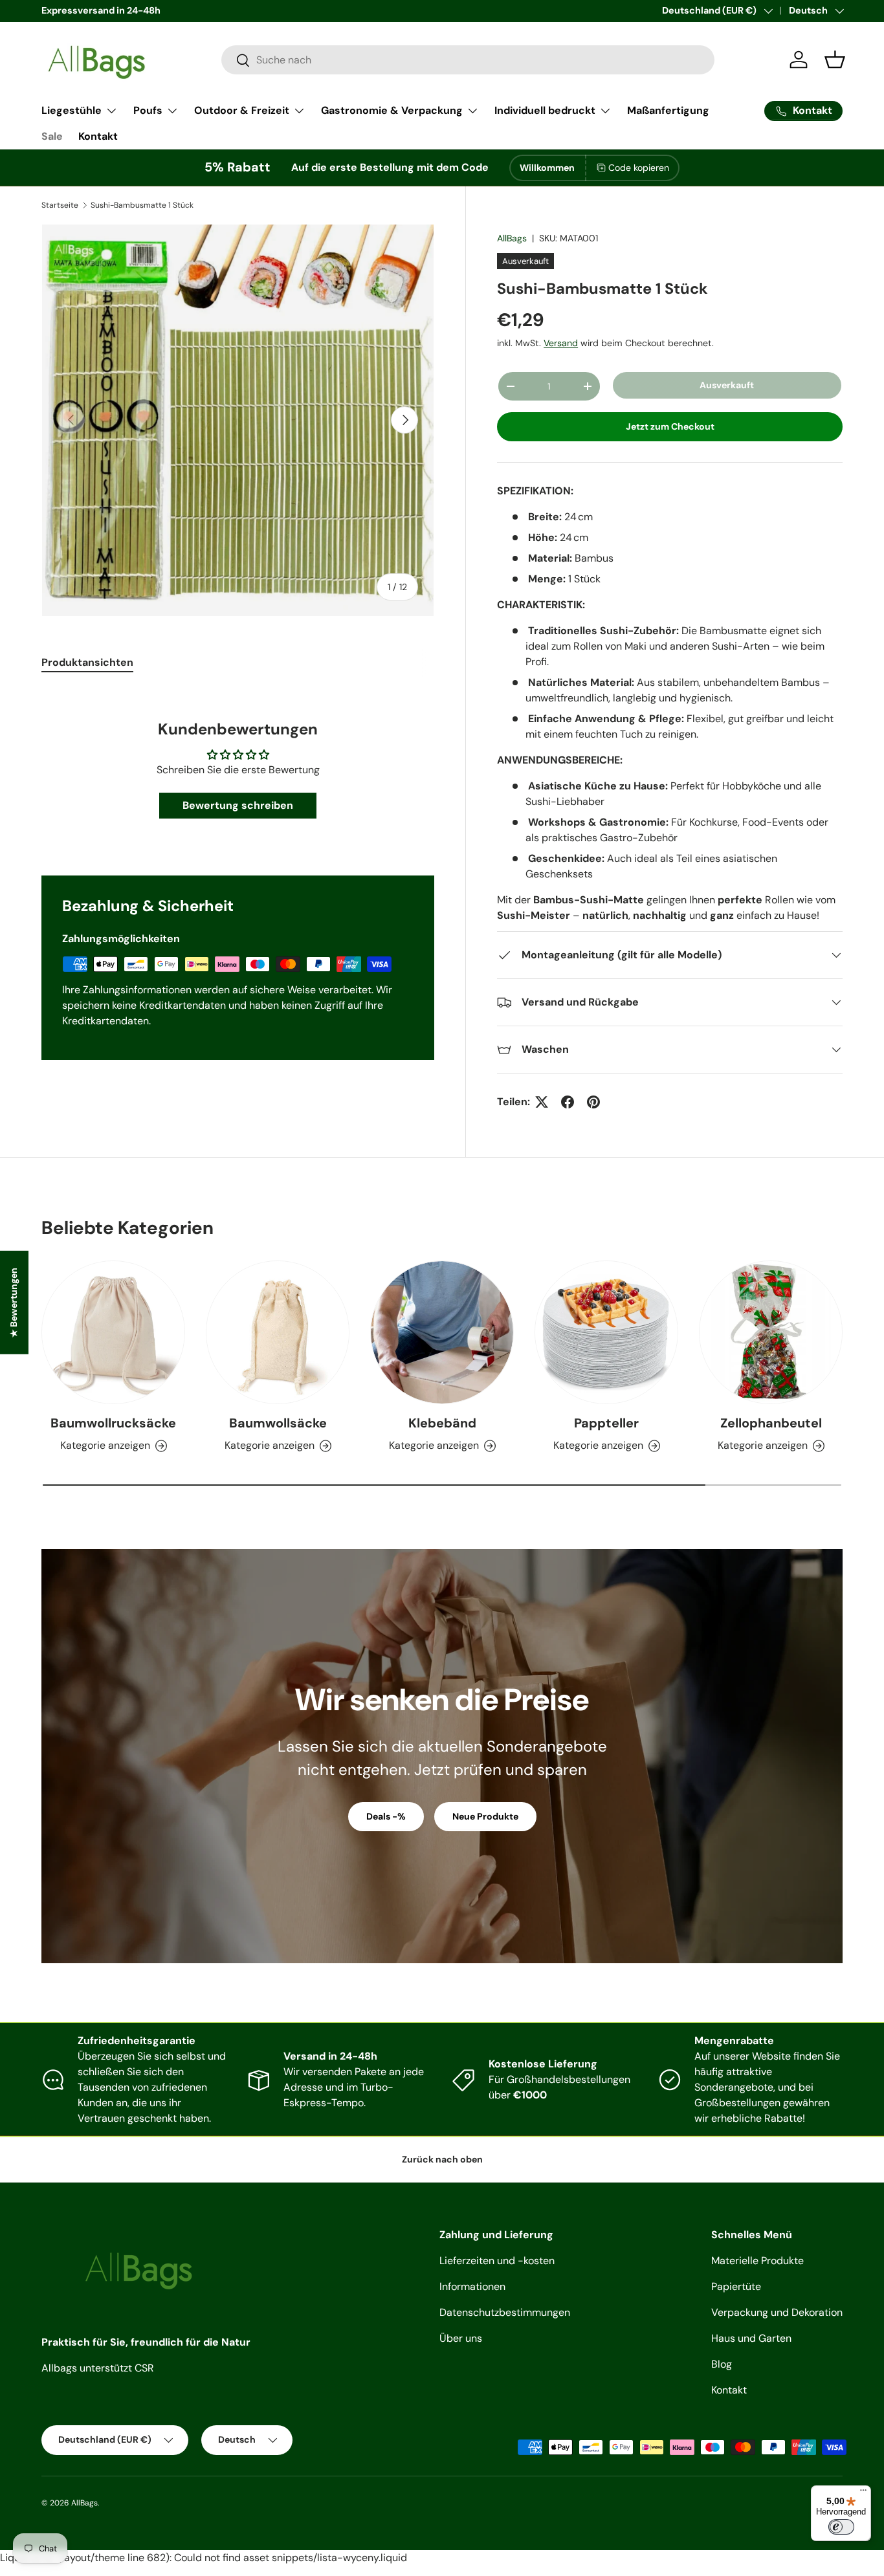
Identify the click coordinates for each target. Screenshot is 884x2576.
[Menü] (863, 2493)
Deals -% (386, 1816)
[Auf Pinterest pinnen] (593, 1102)
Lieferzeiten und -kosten (497, 2261)
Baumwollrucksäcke (113, 1423)
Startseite (60, 205)
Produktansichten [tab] (87, 662)
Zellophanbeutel (771, 1423)
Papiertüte (736, 2286)
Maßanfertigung (668, 110)
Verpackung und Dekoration (777, 2312)
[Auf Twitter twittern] (542, 1102)
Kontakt (98, 136)
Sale (52, 136)
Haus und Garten (751, 2338)
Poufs (148, 110)
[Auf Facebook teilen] (568, 1102)
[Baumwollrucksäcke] (113, 1332)
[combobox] (468, 60)
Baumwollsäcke (278, 1423)
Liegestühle (72, 110)
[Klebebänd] (442, 1332)
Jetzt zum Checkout (670, 426)
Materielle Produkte (757, 2261)
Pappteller (606, 1423)
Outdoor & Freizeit (242, 110)
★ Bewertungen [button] (14, 1302)
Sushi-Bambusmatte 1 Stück (142, 205)
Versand (561, 343)
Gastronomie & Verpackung (392, 110)
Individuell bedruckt (545, 110)
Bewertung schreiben (238, 805)
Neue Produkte (485, 1816)
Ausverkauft (727, 385)
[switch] (841, 2527)
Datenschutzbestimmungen (505, 2312)
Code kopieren (639, 168)
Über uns (461, 2338)
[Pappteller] (606, 1332)
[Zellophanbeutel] (771, 1332)
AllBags (512, 238)
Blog (722, 2364)
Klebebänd (442, 1423)
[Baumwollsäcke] (278, 1332)
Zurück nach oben (442, 2159)
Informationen (472, 2286)
